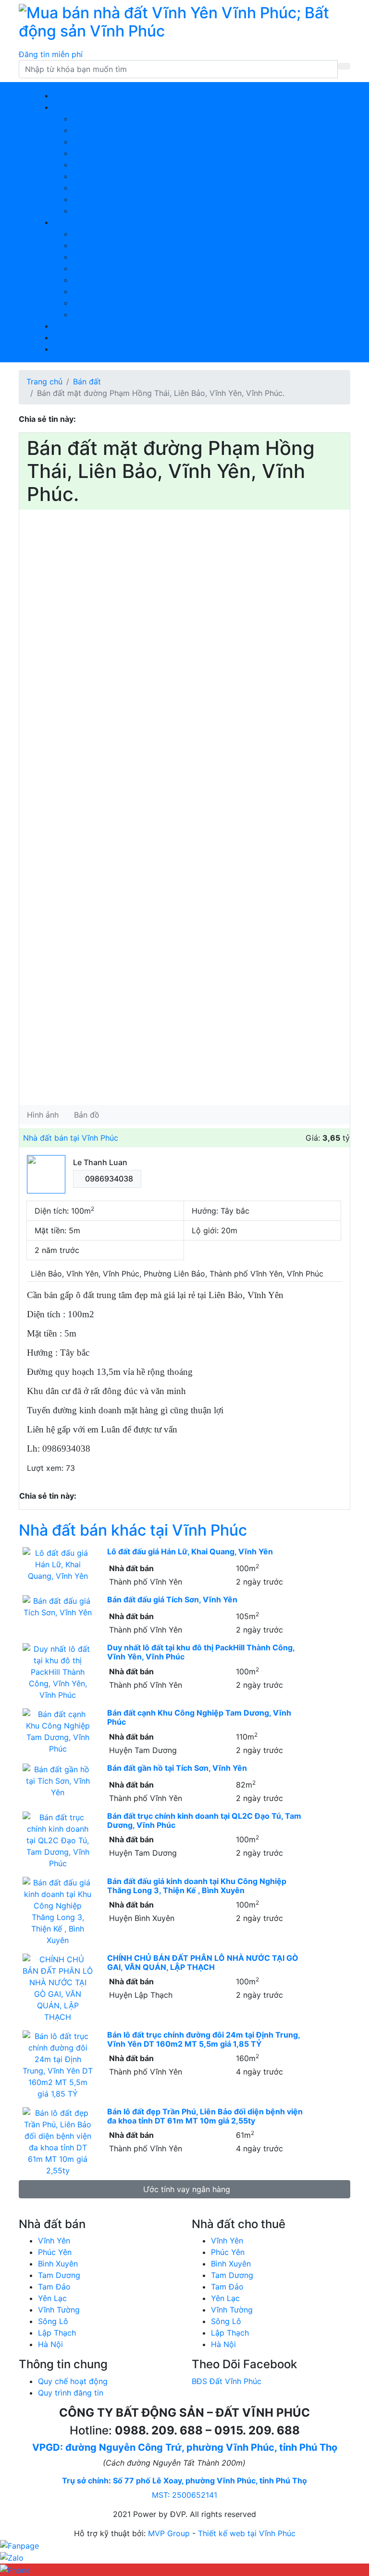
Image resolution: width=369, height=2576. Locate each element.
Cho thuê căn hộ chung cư (121, 234)
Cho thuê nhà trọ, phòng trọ (123, 268)
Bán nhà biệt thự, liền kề (116, 142)
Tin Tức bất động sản (92, 326)
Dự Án (65, 349)
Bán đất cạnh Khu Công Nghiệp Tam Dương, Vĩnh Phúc (199, 1717)
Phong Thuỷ (75, 337)
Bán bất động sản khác (114, 211)
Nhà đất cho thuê (85, 222)
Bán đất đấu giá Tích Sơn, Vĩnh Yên (172, 1599)
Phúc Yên (55, 2252)
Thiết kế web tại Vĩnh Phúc (247, 2533)
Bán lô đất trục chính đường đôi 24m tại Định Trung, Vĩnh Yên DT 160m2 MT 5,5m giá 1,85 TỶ (203, 2039)
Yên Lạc (52, 2298)
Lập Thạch (57, 2333)
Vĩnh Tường (59, 2310)
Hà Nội (50, 2344)
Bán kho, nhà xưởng (109, 199)
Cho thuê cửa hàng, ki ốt (117, 291)
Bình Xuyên (58, 2264)
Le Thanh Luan (100, 1162)
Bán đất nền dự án (106, 165)
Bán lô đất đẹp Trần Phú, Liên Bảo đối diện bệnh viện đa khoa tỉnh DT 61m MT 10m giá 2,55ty (205, 2116)
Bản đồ (87, 1115)
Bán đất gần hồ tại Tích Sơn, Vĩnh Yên (177, 1768)
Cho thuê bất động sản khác (124, 314)
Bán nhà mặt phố (103, 153)
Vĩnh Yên (54, 2241)
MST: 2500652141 (184, 2495)
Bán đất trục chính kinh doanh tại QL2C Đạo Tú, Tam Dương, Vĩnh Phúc (204, 1820)
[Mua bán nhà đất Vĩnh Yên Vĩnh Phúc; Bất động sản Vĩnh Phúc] (184, 21)
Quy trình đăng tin (71, 2393)
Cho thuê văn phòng (110, 280)
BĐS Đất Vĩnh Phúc (227, 2381)
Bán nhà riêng (97, 130)
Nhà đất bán (76, 107)
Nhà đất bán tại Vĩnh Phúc (71, 1138)
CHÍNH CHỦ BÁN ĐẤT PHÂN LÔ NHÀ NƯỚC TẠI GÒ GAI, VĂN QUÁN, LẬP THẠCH (203, 1962)
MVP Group (169, 2533)
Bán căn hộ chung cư (111, 119)
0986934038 (109, 1179)
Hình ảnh (43, 1115)
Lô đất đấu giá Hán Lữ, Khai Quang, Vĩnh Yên (190, 1551)
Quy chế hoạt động (73, 2381)
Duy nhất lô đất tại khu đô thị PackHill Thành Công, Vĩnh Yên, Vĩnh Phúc (201, 1652)
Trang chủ (71, 95)
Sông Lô (53, 2321)
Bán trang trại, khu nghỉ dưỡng (128, 188)
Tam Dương (59, 2275)
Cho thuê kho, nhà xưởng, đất (127, 303)
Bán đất (86, 176)
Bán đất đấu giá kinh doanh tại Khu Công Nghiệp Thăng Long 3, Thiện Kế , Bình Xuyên (197, 1886)
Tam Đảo (54, 2287)
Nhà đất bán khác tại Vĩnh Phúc (133, 1530)
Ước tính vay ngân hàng (187, 2189)
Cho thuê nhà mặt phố (113, 257)
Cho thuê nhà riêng (107, 245)
